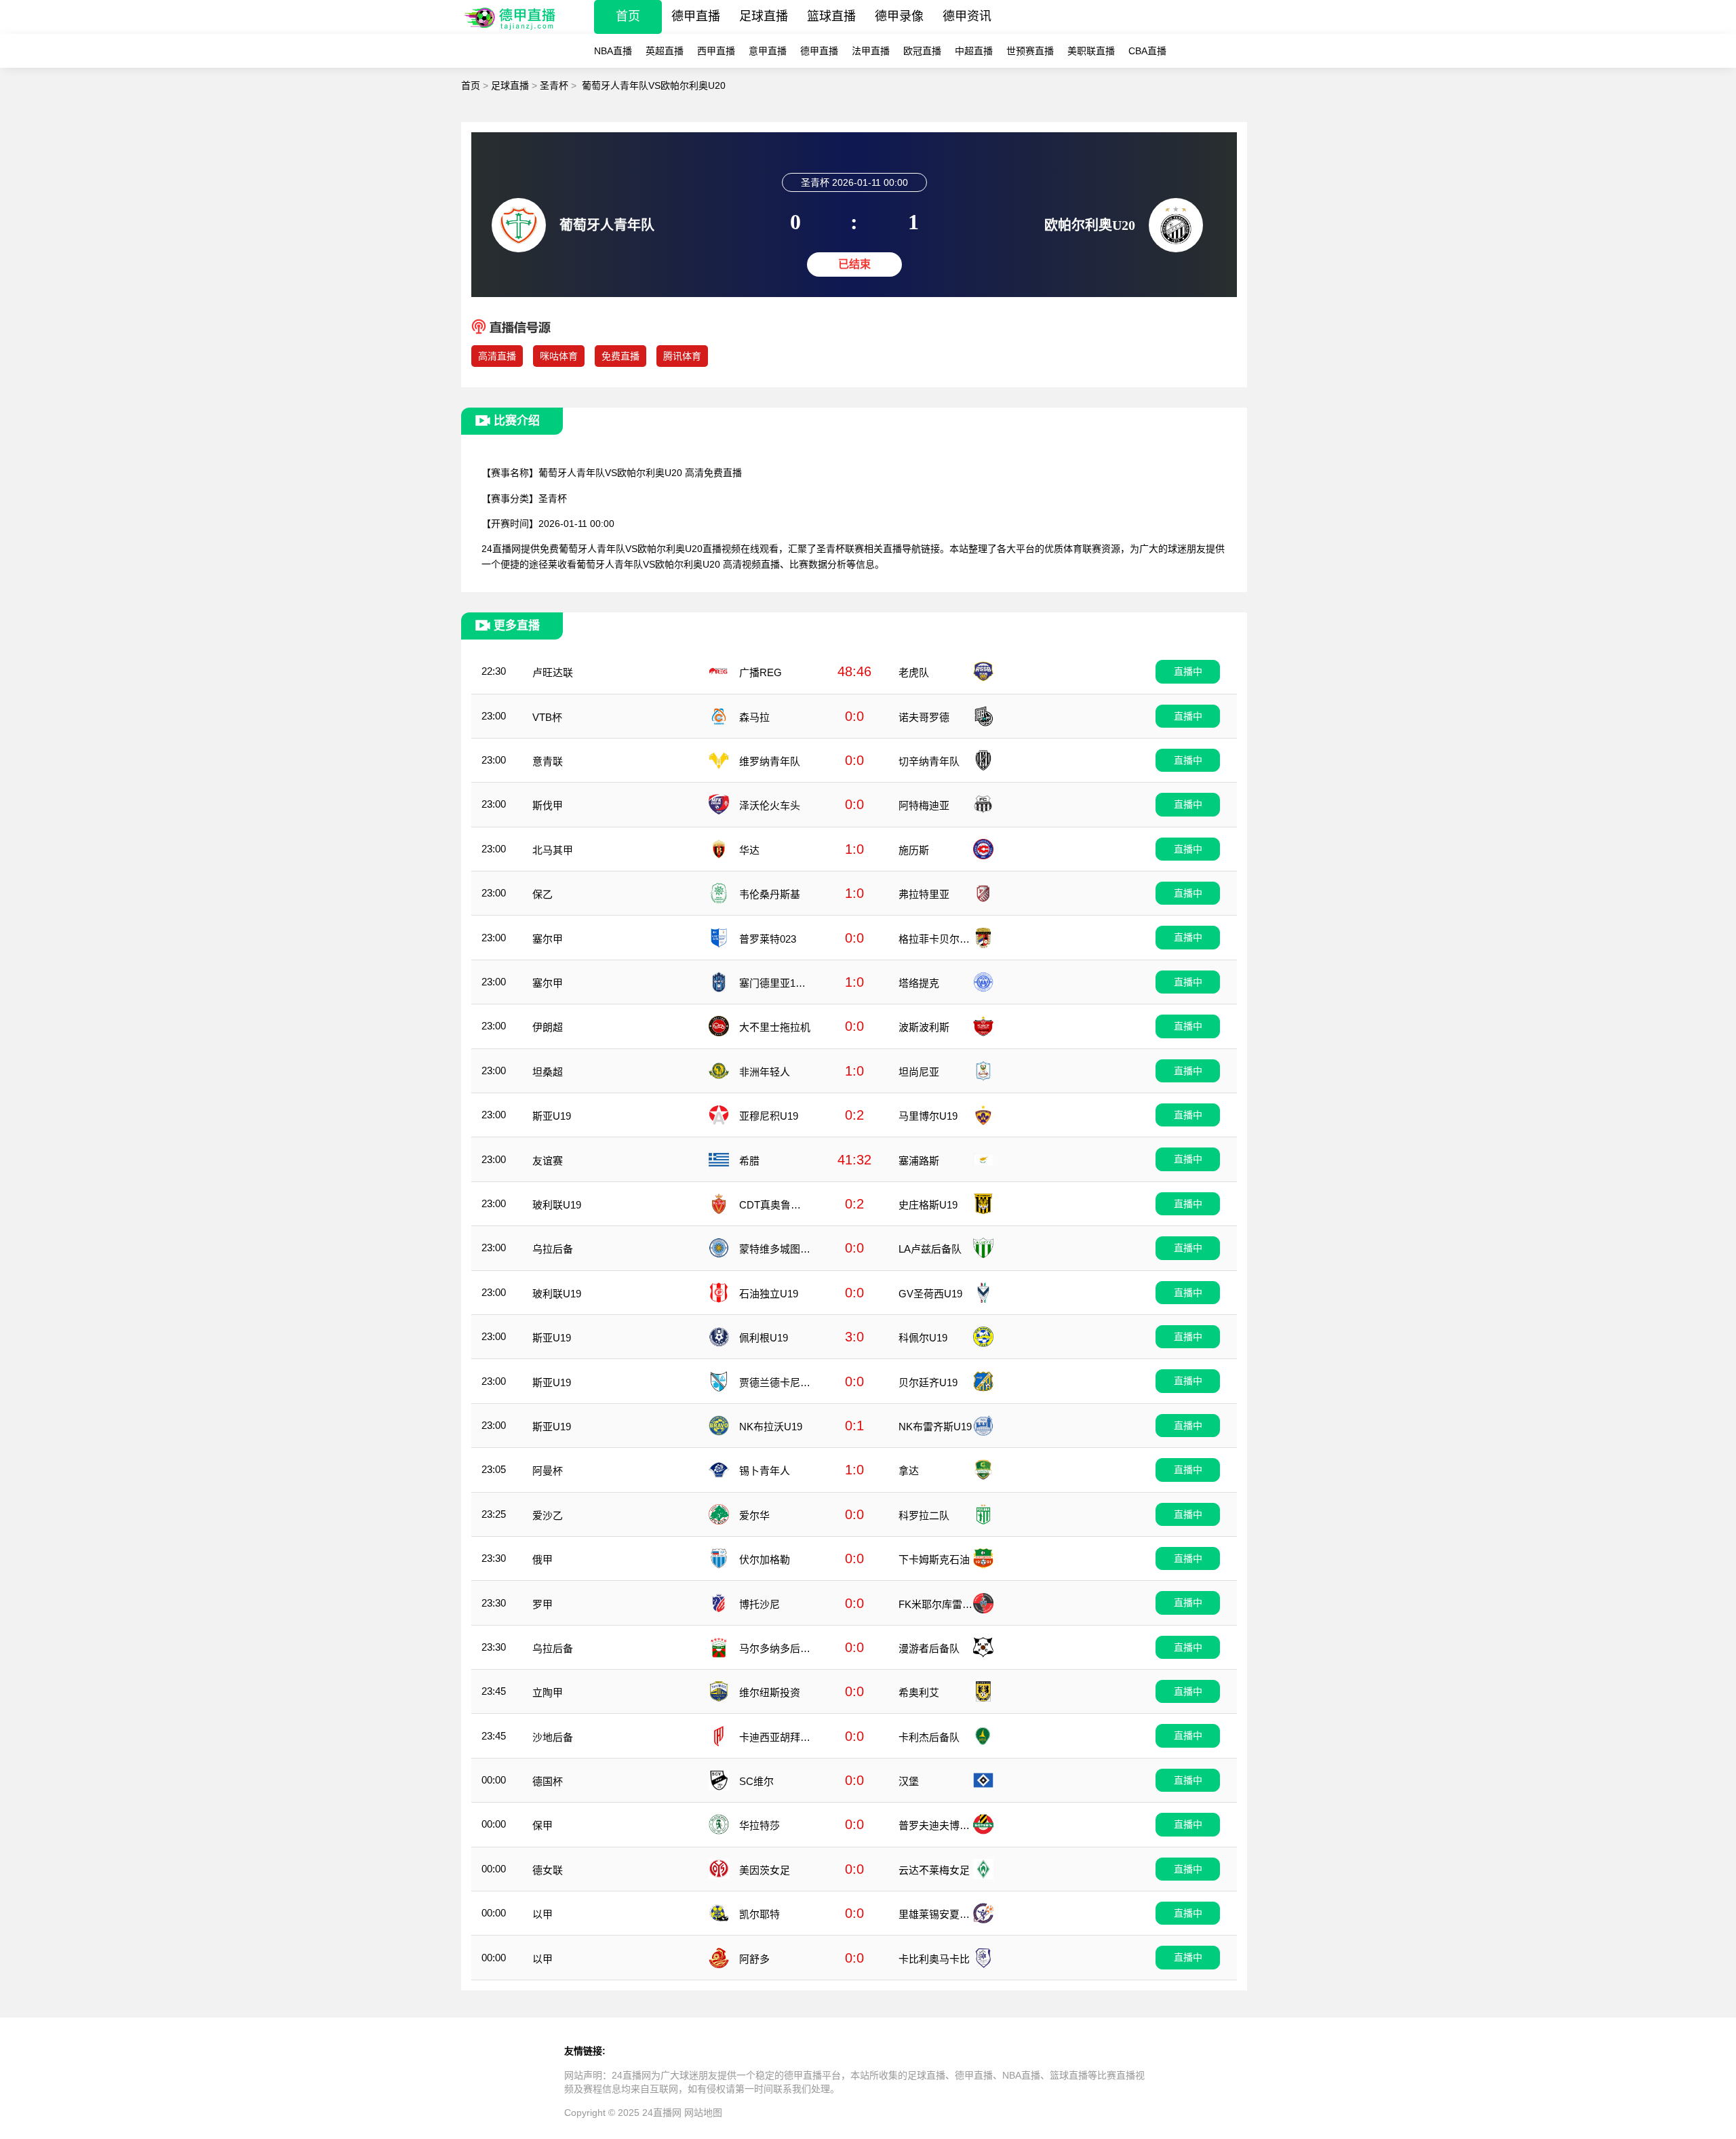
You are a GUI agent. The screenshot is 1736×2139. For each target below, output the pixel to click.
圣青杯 (554, 85)
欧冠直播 (922, 51)
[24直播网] (511, 30)
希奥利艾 (919, 1692)
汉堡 (909, 1781)
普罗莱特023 (768, 939)
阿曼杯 (548, 1471)
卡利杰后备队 (929, 1737)
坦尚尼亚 (919, 1072)
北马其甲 (553, 850)
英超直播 (665, 51)
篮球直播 (831, 16)
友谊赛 (548, 1161)
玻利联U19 (557, 1205)
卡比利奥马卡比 (934, 1959)
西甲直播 (716, 51)
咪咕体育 (559, 356)
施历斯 (914, 850)
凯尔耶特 (759, 1914)
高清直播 (497, 356)
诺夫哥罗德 (924, 717)
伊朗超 (548, 1027)
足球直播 (764, 16)
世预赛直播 (1030, 51)
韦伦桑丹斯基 (770, 894)
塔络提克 (919, 983)
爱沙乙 (548, 1515)
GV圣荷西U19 (930, 1294)
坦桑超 (548, 1072)
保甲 (542, 1825)
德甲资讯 (967, 16)
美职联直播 (1091, 51)
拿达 (909, 1471)
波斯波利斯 (924, 1027)
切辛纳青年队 (929, 761)
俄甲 (542, 1559)
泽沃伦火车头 (770, 805)
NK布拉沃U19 (771, 1427)
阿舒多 (754, 1959)
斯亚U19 (552, 1116)
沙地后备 (553, 1737)
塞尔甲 (548, 939)
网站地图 (703, 2113)
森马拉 (754, 717)
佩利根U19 (764, 1338)
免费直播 (620, 356)
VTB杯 (547, 717)
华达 (749, 850)
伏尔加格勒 (765, 1559)
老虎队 (914, 672)
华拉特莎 (759, 1825)
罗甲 (542, 1604)
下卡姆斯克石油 (934, 1559)
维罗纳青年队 (770, 761)
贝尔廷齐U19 (928, 1382)
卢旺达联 (553, 672)
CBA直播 (1147, 51)
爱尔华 (754, 1515)
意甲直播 (768, 51)
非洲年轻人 (765, 1072)
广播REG (761, 672)
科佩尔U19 (923, 1338)
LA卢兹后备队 (930, 1249)
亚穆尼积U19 (769, 1116)
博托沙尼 (759, 1604)
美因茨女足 (765, 1870)
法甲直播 (871, 51)
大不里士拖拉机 (775, 1027)
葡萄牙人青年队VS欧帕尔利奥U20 (654, 85)
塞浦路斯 (919, 1161)
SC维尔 (756, 1781)
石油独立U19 (769, 1294)
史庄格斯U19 (928, 1205)
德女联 (548, 1870)
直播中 (1188, 671)
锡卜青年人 (765, 1471)
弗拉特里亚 (924, 894)
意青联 (548, 761)
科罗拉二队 (924, 1515)
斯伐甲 (548, 805)
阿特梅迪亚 (924, 805)
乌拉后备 (553, 1249)
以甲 (542, 1914)
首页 (628, 16)
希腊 (749, 1161)
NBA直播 (613, 51)
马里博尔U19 (928, 1116)
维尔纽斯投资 (770, 1692)
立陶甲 (548, 1692)
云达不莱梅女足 (934, 1870)
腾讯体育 (682, 356)
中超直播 (974, 51)
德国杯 (548, 1781)
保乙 (542, 894)
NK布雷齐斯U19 (935, 1427)
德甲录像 (899, 16)
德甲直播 (696, 16)
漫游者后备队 (929, 1648)
